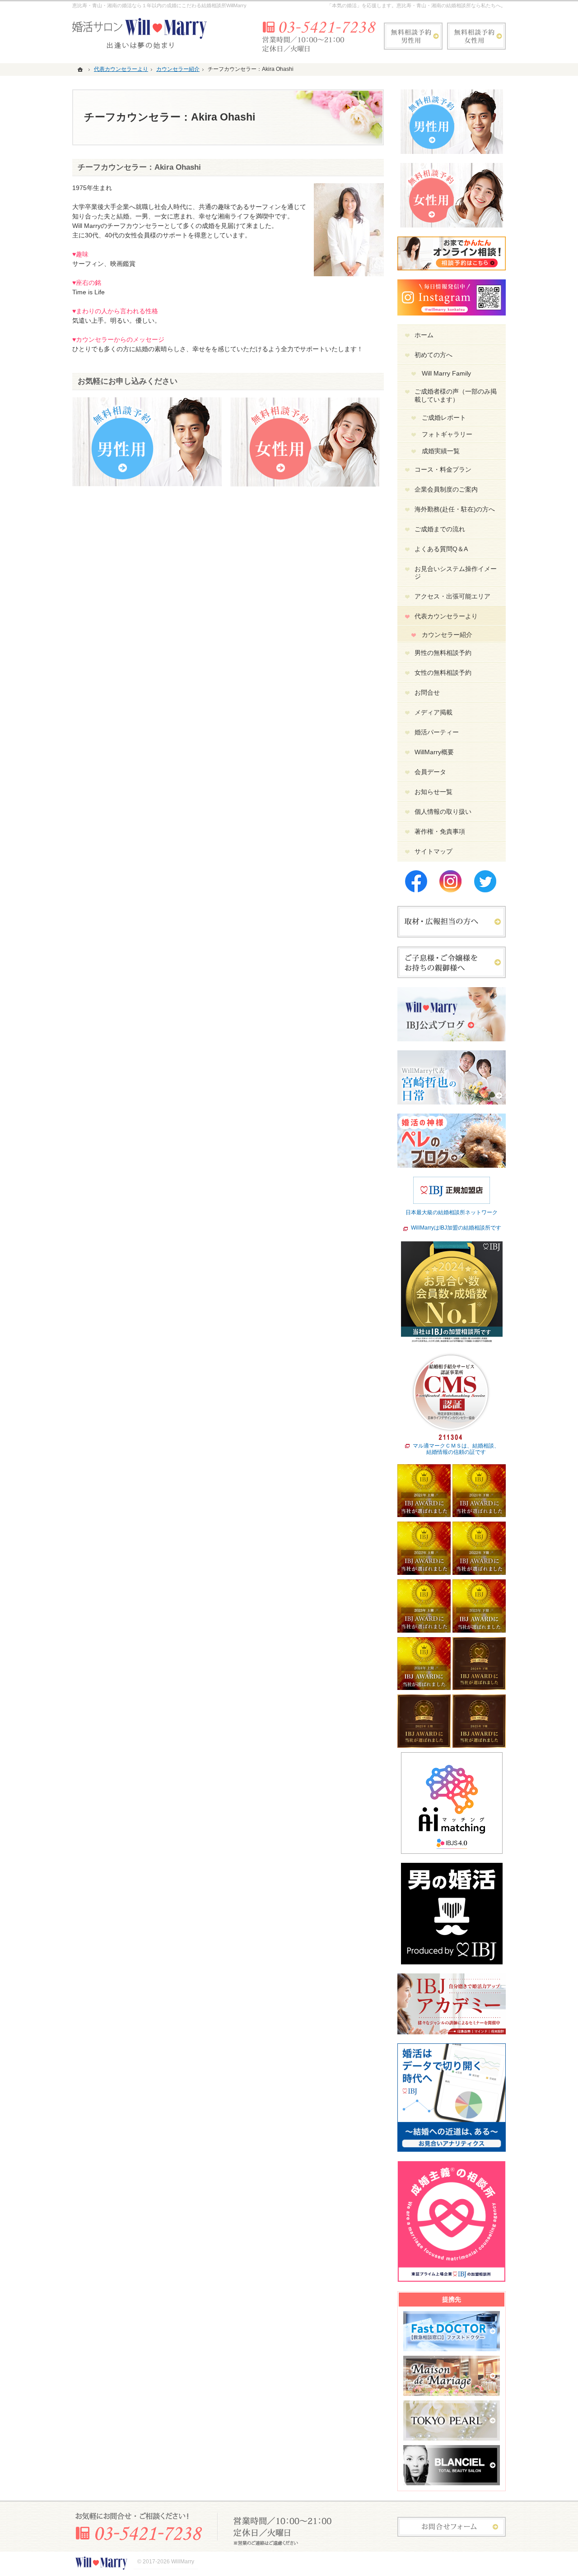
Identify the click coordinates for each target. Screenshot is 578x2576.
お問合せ (427, 692)
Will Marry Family (446, 373)
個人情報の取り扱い (443, 812)
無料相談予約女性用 (476, 36)
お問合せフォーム (452, 2527)
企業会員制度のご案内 (446, 489)
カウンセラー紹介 (447, 635)
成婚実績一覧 (441, 451)
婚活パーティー (437, 732)
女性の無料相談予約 (443, 673)
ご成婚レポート (444, 418)
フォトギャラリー (447, 434)
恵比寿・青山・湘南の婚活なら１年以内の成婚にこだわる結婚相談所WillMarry (159, 5)
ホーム (424, 335)
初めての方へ (433, 355)
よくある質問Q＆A (441, 549)
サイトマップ (433, 851)
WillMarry (183, 2562)
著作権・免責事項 (440, 831)
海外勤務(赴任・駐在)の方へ (455, 509)
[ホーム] (81, 69)
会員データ (430, 772)
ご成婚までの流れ (440, 529)
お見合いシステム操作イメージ (456, 573)
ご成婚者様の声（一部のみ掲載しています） (456, 395)
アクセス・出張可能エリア (452, 596)
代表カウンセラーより (446, 616)
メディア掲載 (433, 712)
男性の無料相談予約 (443, 653)
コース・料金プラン (443, 469)
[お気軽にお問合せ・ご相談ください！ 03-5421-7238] (318, 36)
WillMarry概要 (434, 752)
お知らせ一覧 (433, 792)
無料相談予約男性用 (413, 36)
